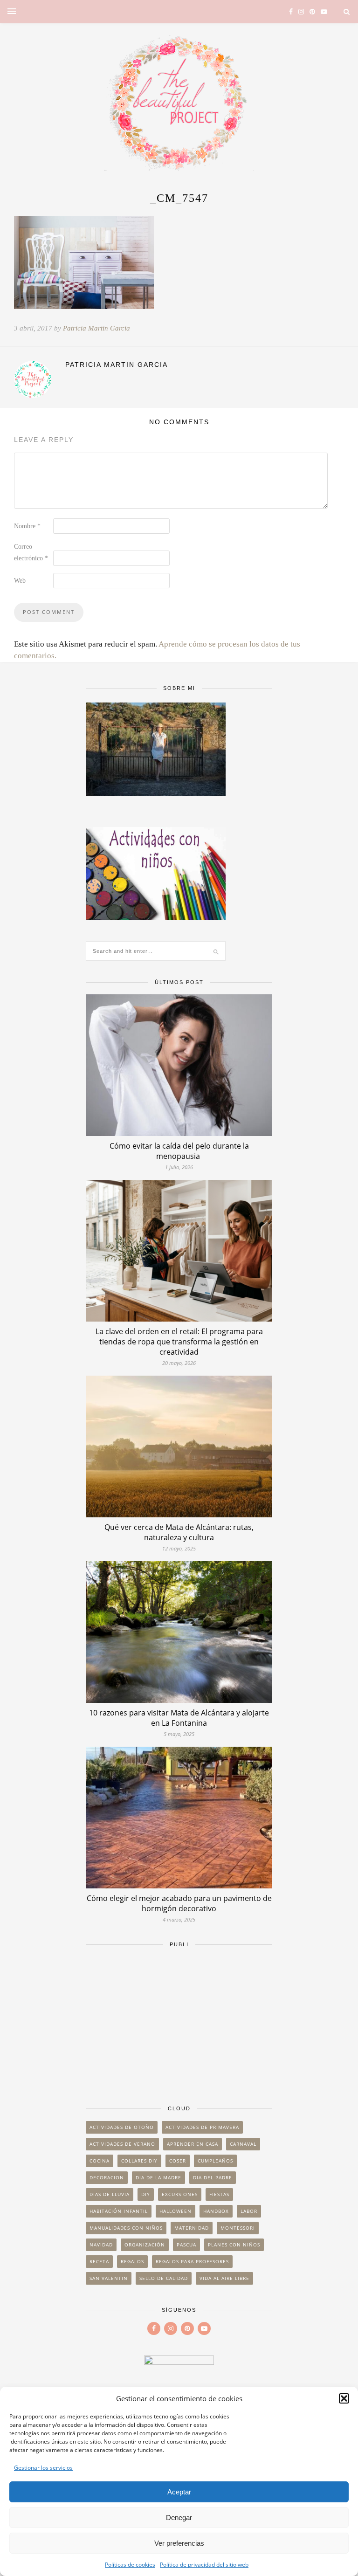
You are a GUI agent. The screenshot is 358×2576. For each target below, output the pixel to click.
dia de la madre (158, 2177)
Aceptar (179, 2492)
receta (99, 2261)
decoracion (107, 2177)
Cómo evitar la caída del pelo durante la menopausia (179, 1151)
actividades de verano (122, 2144)
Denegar (179, 2517)
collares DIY (139, 2161)
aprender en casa (193, 2144)
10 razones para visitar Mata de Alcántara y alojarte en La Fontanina (179, 1718)
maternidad (192, 2228)
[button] (344, 2398)
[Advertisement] (179, 2022)
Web (20, 581)
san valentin (109, 2278)
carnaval (243, 2144)
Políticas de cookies (130, 2565)
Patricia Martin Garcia (96, 328)
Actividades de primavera (202, 2127)
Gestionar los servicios (43, 2468)
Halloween (176, 2211)
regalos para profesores (192, 2261)
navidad (101, 2245)
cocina (100, 2161)
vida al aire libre (224, 2278)
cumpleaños (215, 2161)
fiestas (219, 2194)
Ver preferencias (179, 2543)
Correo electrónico (31, 552)
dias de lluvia (110, 2194)
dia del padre (213, 2177)
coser (178, 2161)
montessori (238, 2228)
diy (146, 2194)
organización (145, 2245)
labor (249, 2211)
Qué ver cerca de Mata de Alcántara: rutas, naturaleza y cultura (179, 1532)
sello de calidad (164, 2278)
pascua (186, 2245)
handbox (216, 2211)
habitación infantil (119, 2211)
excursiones (180, 2194)
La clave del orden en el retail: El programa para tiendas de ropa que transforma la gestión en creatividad (179, 1342)
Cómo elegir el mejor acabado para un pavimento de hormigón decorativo (179, 1903)
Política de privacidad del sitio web (204, 2565)
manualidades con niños (126, 2228)
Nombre (27, 526)
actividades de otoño (122, 2127)
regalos (132, 2261)
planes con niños (234, 2245)
